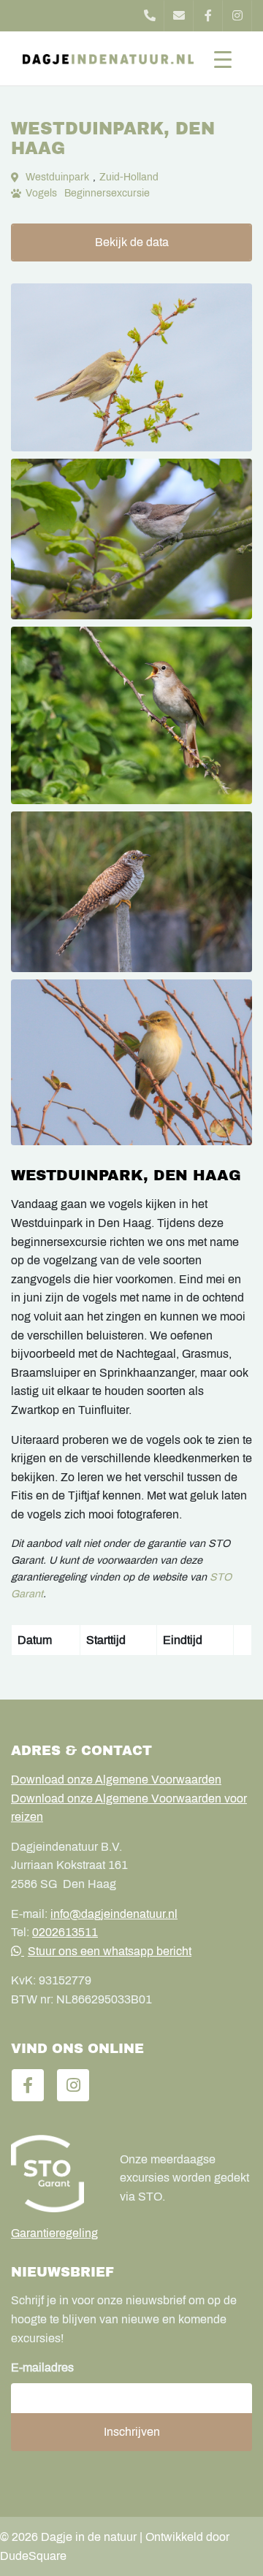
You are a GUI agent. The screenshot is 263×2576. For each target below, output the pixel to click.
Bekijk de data (132, 242)
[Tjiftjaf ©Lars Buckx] (131, 1062)
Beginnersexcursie (107, 193)
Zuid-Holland (129, 177)
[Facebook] (208, 16)
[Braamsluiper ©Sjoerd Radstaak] (131, 539)
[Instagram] (237, 16)
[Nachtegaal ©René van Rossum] (131, 716)
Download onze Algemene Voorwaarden (116, 1780)
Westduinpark (57, 177)
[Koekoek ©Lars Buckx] (131, 892)
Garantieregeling (54, 2233)
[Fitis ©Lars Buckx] (131, 367)
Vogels (41, 193)
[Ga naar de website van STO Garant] (54, 2174)
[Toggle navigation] (223, 58)
